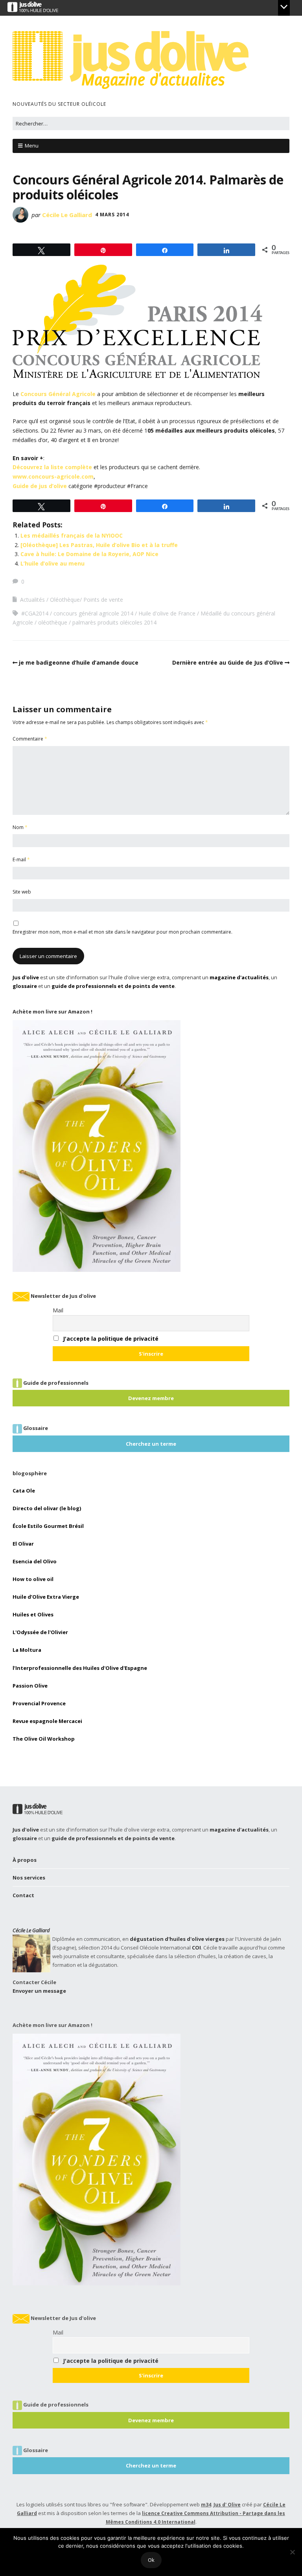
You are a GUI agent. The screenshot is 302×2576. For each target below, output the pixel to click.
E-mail (21, 860)
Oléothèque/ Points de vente (87, 600)
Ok (151, 2560)
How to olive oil (33, 1579)
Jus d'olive (26, 977)
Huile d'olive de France (167, 613)
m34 (206, 2505)
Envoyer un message (39, 1991)
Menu (32, 146)
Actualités (32, 600)
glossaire (25, 986)
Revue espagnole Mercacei (47, 1721)
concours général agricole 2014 (93, 613)
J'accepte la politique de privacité (111, 1339)
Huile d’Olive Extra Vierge (46, 1597)
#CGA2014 (35, 613)
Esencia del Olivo (35, 1561)
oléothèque (53, 622)
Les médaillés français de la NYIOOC (72, 535)
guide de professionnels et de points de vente (113, 986)
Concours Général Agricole (58, 394)
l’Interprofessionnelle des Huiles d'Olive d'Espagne (80, 1668)
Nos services (29, 1878)
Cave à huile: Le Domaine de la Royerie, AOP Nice (89, 554)
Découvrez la (52, 467)
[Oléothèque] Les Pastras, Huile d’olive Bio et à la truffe (99, 545)
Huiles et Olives (33, 1614)
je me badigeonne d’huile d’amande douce (79, 662)
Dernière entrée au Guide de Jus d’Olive (228, 662)
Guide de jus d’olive (40, 486)
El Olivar (23, 1544)
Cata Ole (24, 1491)
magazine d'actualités (239, 977)
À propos (25, 1860)
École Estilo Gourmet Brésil (48, 1526)
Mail (58, 1310)
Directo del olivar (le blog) (47, 1508)
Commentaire (30, 739)
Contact (23, 1895)
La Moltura (27, 1650)
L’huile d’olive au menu (52, 563)
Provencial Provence (39, 1703)
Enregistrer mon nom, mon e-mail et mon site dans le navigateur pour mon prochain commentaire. (122, 932)
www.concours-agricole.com (53, 476)
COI (196, 1948)
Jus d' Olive (227, 2505)
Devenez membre (151, 1398)
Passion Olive (30, 1686)
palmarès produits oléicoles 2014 (114, 622)
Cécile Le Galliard (67, 215)
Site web (22, 892)
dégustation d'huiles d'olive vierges (177, 1939)
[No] (292, 2552)
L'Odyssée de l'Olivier (40, 1632)
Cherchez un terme (151, 1444)
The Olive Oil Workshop (44, 1739)
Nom (20, 827)
